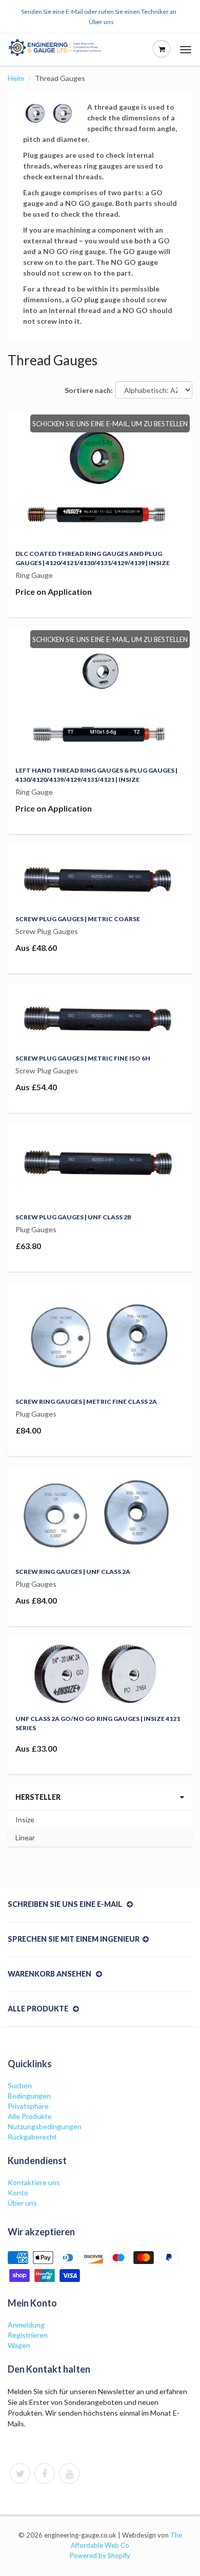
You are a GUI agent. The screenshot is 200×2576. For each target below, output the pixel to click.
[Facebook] (45, 2474)
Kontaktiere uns (34, 2182)
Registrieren (28, 2335)
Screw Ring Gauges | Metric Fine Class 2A (86, 1401)
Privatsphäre (28, 2106)
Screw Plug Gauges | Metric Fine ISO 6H (83, 1058)
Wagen (19, 2345)
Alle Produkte (30, 2116)
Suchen (20, 2085)
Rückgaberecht (32, 2137)
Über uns (101, 22)
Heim (16, 78)
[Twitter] (20, 2474)
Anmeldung (26, 2325)
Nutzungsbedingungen (45, 2126)
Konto (18, 2193)
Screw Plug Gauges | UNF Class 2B (73, 1217)
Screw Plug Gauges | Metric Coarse (78, 919)
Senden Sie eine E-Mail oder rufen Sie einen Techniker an (99, 12)
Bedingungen (29, 2096)
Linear (25, 1837)
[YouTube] (69, 2474)
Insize (25, 1820)
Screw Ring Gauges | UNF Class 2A (73, 1572)
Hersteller (38, 1797)
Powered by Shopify (100, 2556)
